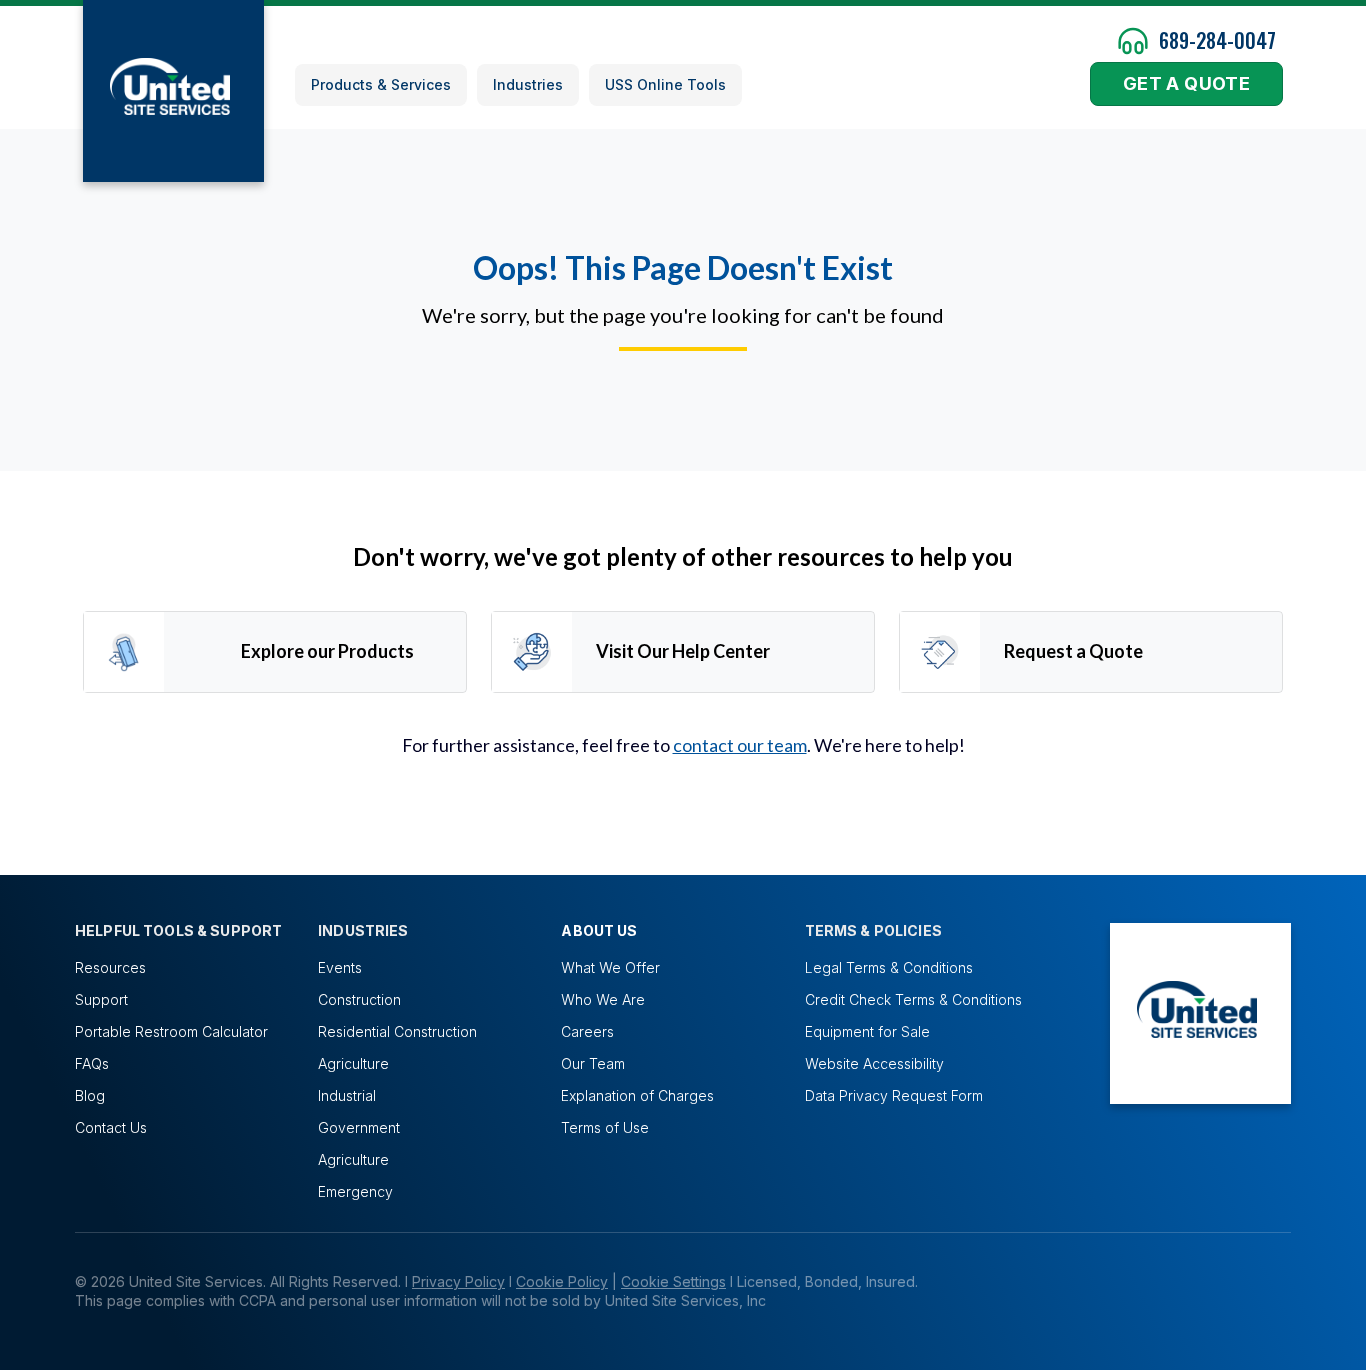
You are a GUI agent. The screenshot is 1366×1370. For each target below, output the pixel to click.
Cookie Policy (562, 1281)
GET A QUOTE (1186, 83)
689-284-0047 (1217, 40)
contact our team (740, 745)
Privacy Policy (458, 1281)
